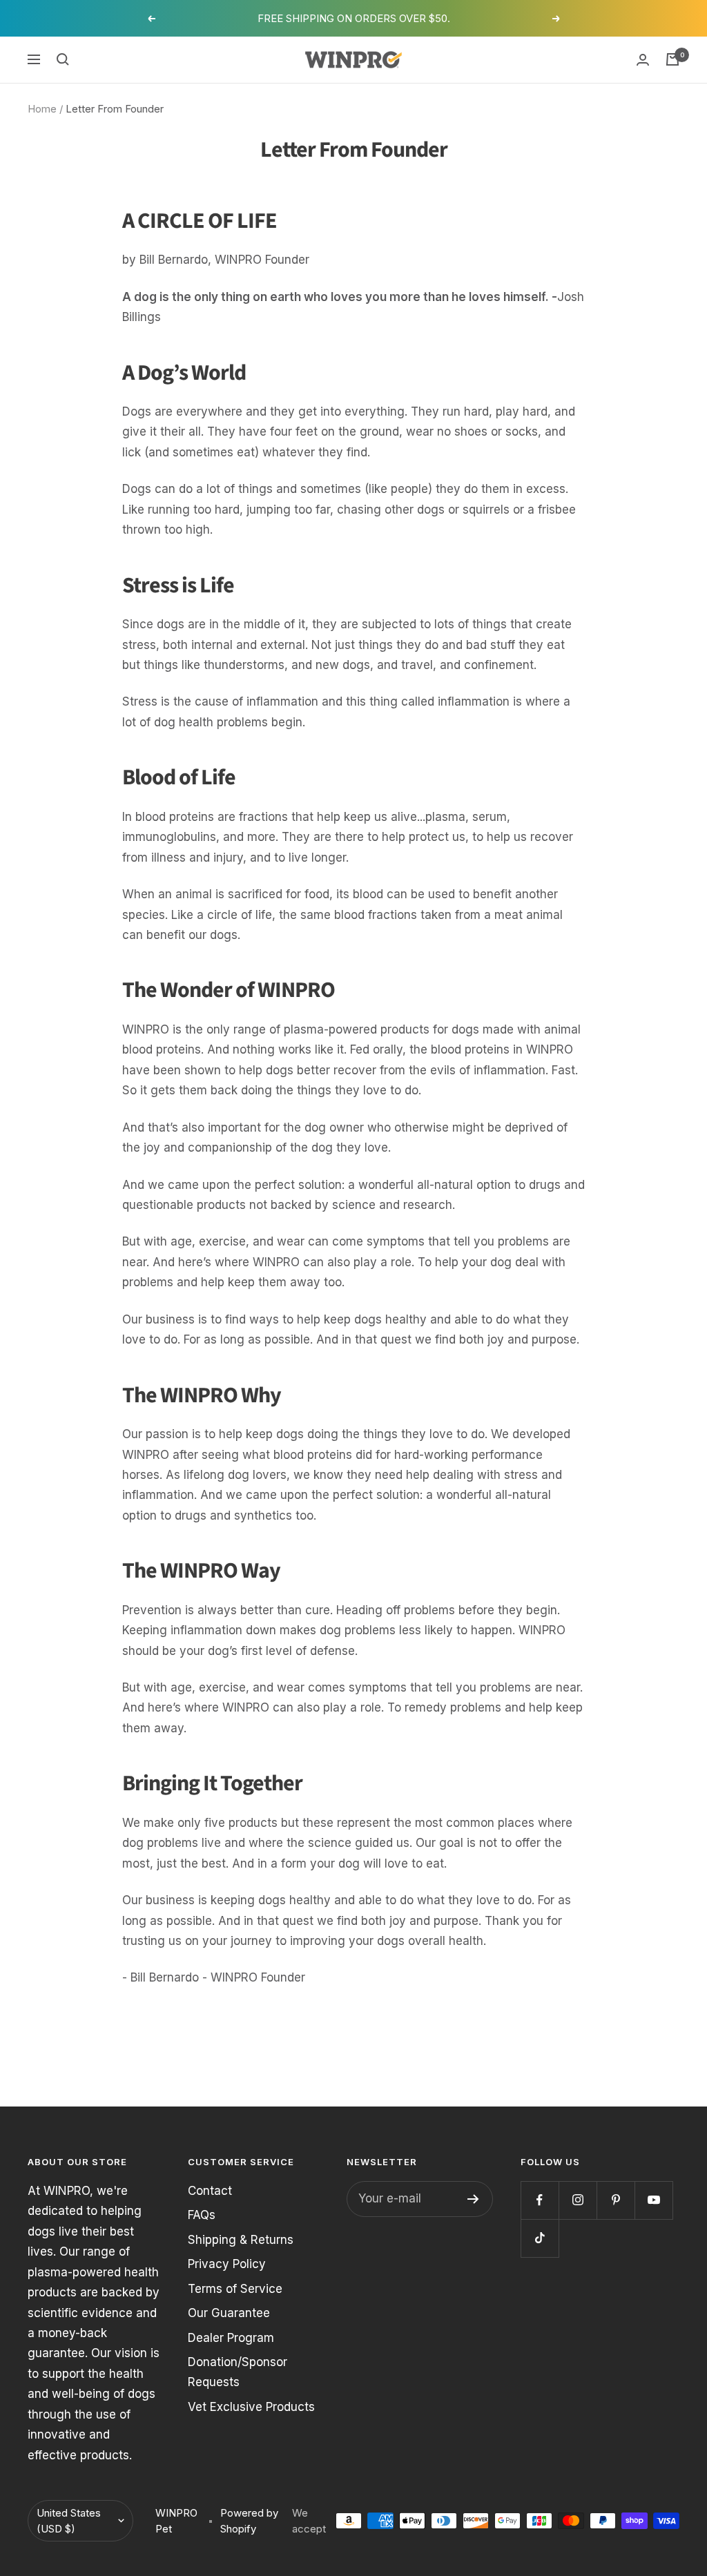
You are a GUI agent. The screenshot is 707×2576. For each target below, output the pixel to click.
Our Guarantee (229, 2313)
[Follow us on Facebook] (540, 2200)
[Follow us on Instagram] (578, 2200)
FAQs (202, 2215)
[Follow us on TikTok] (540, 2238)
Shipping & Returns (241, 2240)
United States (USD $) (69, 2521)
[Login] (643, 60)
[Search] (63, 59)
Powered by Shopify (249, 2521)
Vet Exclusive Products (251, 2407)
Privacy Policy (227, 2264)
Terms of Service (235, 2289)
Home (42, 109)
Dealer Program (231, 2338)
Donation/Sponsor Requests (238, 2372)
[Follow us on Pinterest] (616, 2200)
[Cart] (672, 59)
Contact (210, 2191)
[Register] (473, 2199)
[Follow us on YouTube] (653, 2200)
